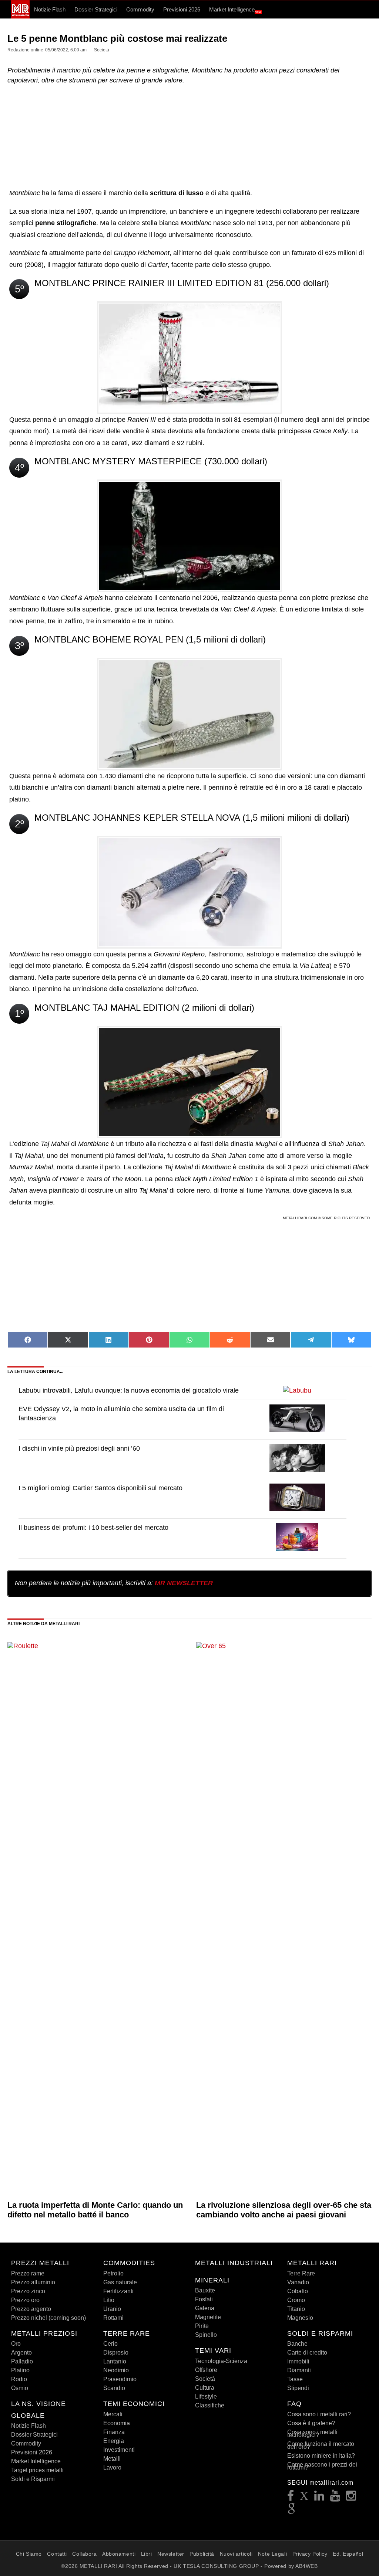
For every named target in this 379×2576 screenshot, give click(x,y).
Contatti (57, 2554)
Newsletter (171, 2554)
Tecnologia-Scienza (221, 2361)
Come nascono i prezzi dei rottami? (322, 2466)
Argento (21, 2353)
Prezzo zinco (28, 2291)
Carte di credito (307, 2353)
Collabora (84, 2554)
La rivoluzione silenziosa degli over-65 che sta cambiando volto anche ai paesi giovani (284, 2210)
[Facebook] (291, 2498)
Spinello (206, 2335)
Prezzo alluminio (33, 2282)
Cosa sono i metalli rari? (319, 2414)
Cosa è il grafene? (311, 2423)
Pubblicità (202, 2554)
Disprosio (116, 2353)
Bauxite (205, 2290)
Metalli (112, 2459)
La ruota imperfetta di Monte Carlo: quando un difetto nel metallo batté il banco (95, 2210)
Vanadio (298, 2282)
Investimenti (119, 2450)
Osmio (20, 2388)
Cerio (110, 2344)
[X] (304, 2498)
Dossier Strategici (96, 9)
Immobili (298, 2361)
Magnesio (300, 2318)
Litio (109, 2300)
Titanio (296, 2309)
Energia (114, 2441)
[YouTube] (335, 2498)
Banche (297, 2344)
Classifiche (210, 2405)
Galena (205, 2308)
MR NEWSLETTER (184, 1583)
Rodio (19, 2379)
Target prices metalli (37, 2470)
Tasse (295, 2379)
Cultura (205, 2388)
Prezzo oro (25, 2300)
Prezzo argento (31, 2309)
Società (205, 2379)
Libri (147, 2554)
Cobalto (298, 2291)
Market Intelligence (235, 10)
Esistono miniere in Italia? (321, 2456)
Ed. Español (348, 2554)
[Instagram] (351, 2498)
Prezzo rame (28, 2273)
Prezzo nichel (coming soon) (48, 2318)
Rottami (113, 2318)
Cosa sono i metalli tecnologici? (312, 2433)
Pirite (202, 2326)
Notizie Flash (50, 9)
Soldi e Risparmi (33, 2479)
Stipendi (298, 2388)
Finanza (114, 2432)
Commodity (140, 9)
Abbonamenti (119, 2554)
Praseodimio (120, 2379)
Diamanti (299, 2370)
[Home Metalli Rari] (20, 17)
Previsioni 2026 (182, 9)
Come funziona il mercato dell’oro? (321, 2445)
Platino (20, 2370)
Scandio (114, 2388)
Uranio (112, 2309)
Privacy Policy (310, 2554)
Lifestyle (206, 2397)
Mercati (113, 2414)
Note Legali (272, 2554)
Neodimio (116, 2370)
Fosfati (204, 2299)
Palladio (22, 2361)
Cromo (296, 2300)
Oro (16, 2344)
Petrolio (113, 2273)
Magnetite (208, 2317)
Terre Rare (301, 2273)
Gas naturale (120, 2282)
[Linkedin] (319, 2498)
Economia (117, 2423)
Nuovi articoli (236, 2554)
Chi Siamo (29, 2554)
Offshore (206, 2370)
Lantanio (115, 2361)
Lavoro (112, 2467)
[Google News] (292, 2511)
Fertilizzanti (118, 2291)
